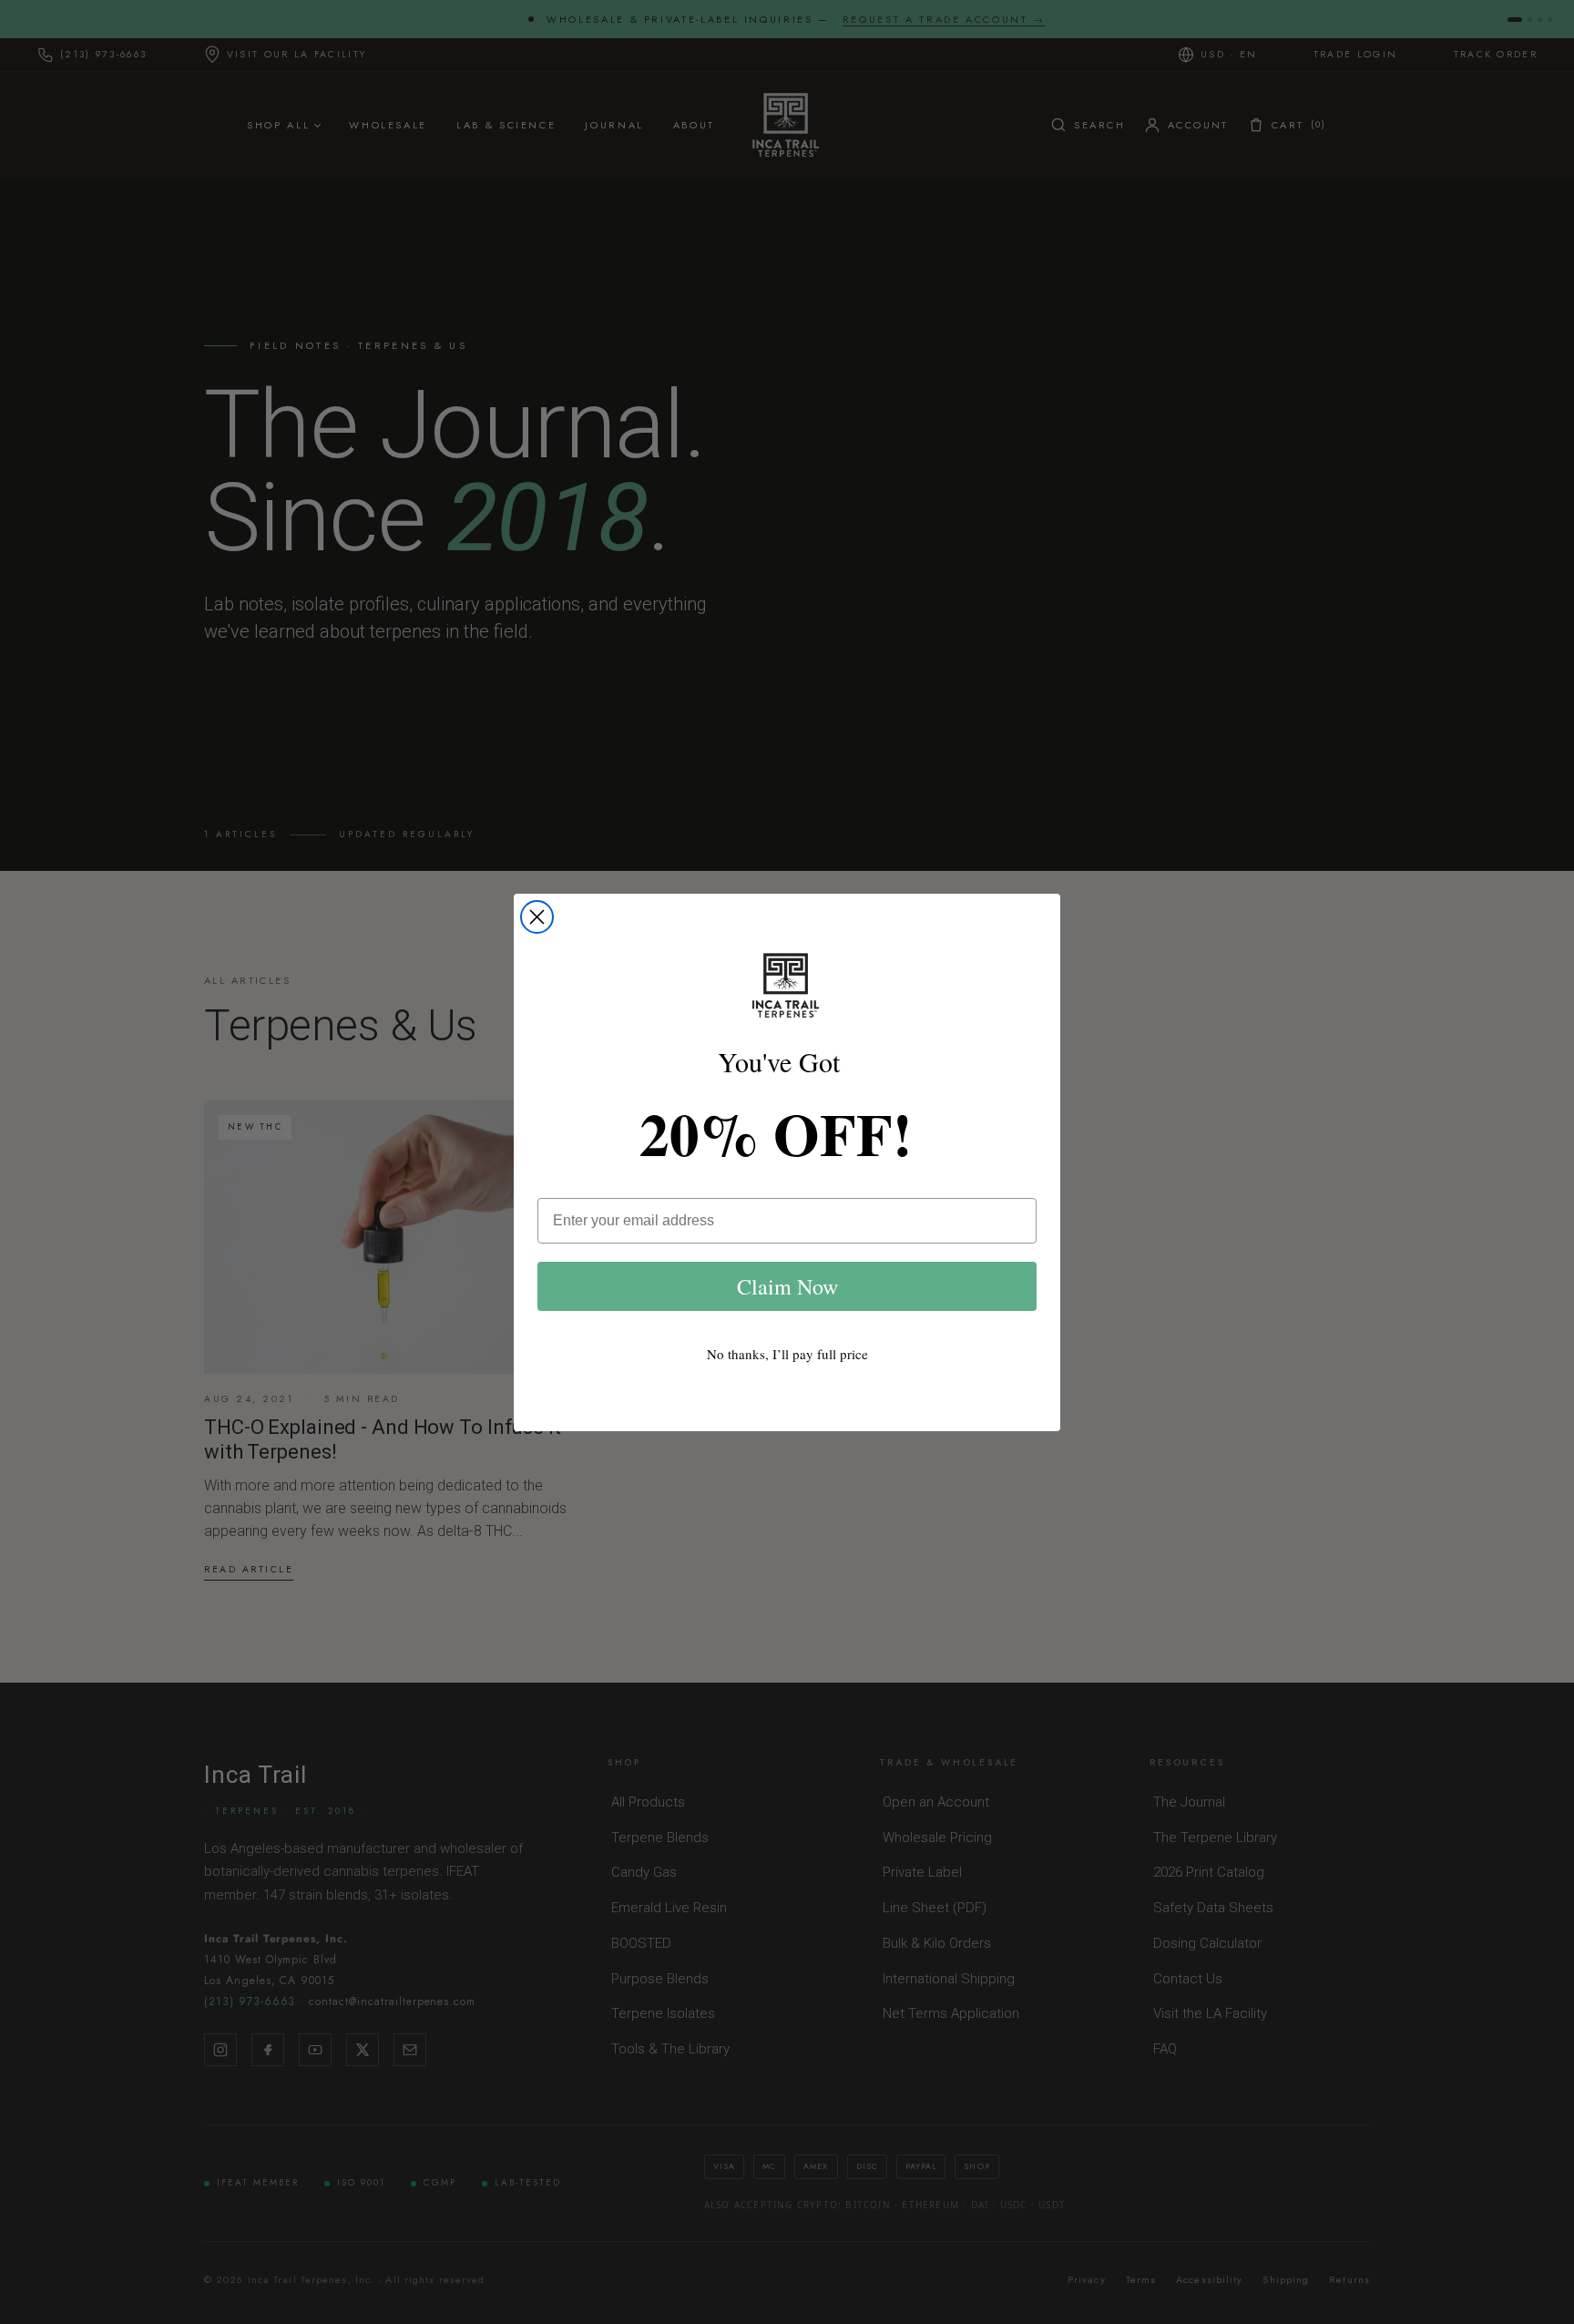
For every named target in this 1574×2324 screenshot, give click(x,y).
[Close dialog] (537, 917)
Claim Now (787, 1286)
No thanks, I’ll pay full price (787, 1354)
